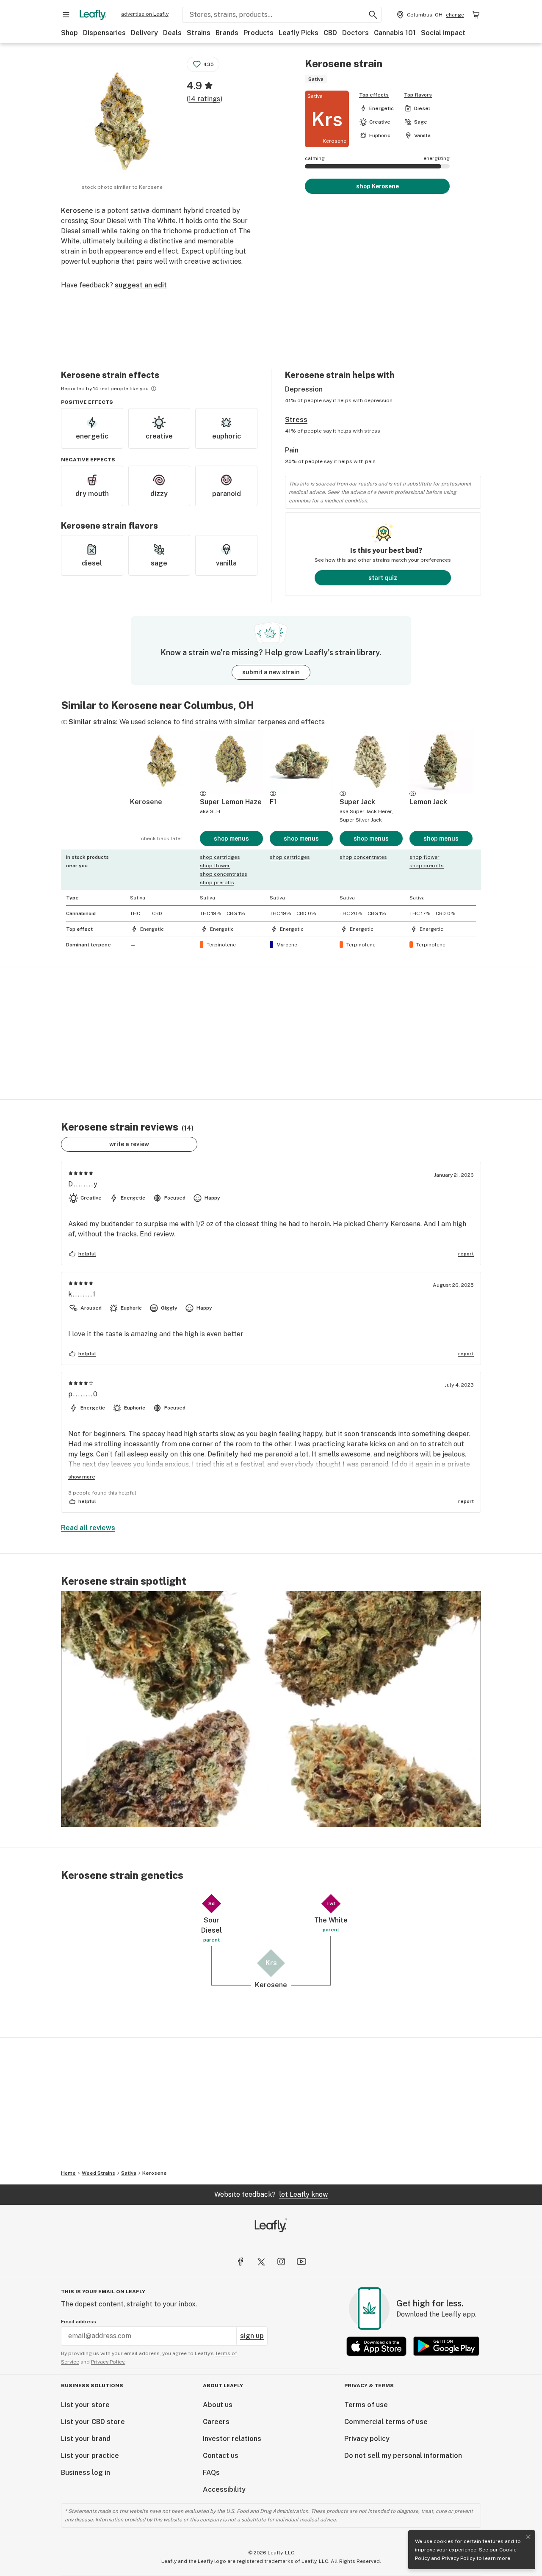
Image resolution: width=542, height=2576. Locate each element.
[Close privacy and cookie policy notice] (528, 2537)
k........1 (82, 1294)
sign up (252, 2336)
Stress (296, 420)
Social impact (443, 33)
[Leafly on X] (261, 2262)
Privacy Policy (458, 2558)
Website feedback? (271, 2194)
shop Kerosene (377, 186)
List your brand (86, 2439)
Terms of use (366, 2405)
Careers (216, 2422)
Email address (79, 2322)
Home (68, 2173)
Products (259, 33)
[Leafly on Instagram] (281, 2262)
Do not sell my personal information (403, 2456)
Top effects (374, 95)
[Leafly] (93, 15)
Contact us (221, 2456)
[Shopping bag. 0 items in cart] (476, 15)
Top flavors (418, 95)
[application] (271, 1709)
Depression (304, 389)
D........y (83, 1184)
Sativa (129, 2173)
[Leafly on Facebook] (241, 2262)
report (466, 1254)
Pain (292, 450)
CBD (330, 33)
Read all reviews (88, 1528)
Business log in (86, 2473)
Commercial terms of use (386, 2422)
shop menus (231, 838)
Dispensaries (104, 33)
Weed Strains (98, 2173)
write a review (129, 1144)
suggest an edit (141, 285)
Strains (199, 33)
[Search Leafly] (373, 15)
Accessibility (224, 2489)
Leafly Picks (299, 33)
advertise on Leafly (145, 14)
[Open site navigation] (66, 15)
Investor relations (232, 2439)
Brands (227, 33)
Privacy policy (367, 2439)
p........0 (83, 1394)
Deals (172, 33)
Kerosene (155, 2173)
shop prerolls (217, 883)
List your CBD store (93, 2422)
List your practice (90, 2456)
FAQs (211, 2473)
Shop (69, 33)
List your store (85, 2405)
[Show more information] (154, 389)
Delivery (144, 33)
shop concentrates (224, 874)
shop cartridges (220, 857)
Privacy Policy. (108, 2362)
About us (218, 2405)
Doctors (355, 33)
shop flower (215, 866)
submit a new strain (271, 672)
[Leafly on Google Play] (446, 2346)
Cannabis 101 (395, 33)
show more (82, 1477)
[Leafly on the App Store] (376, 2346)
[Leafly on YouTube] (301, 2262)
